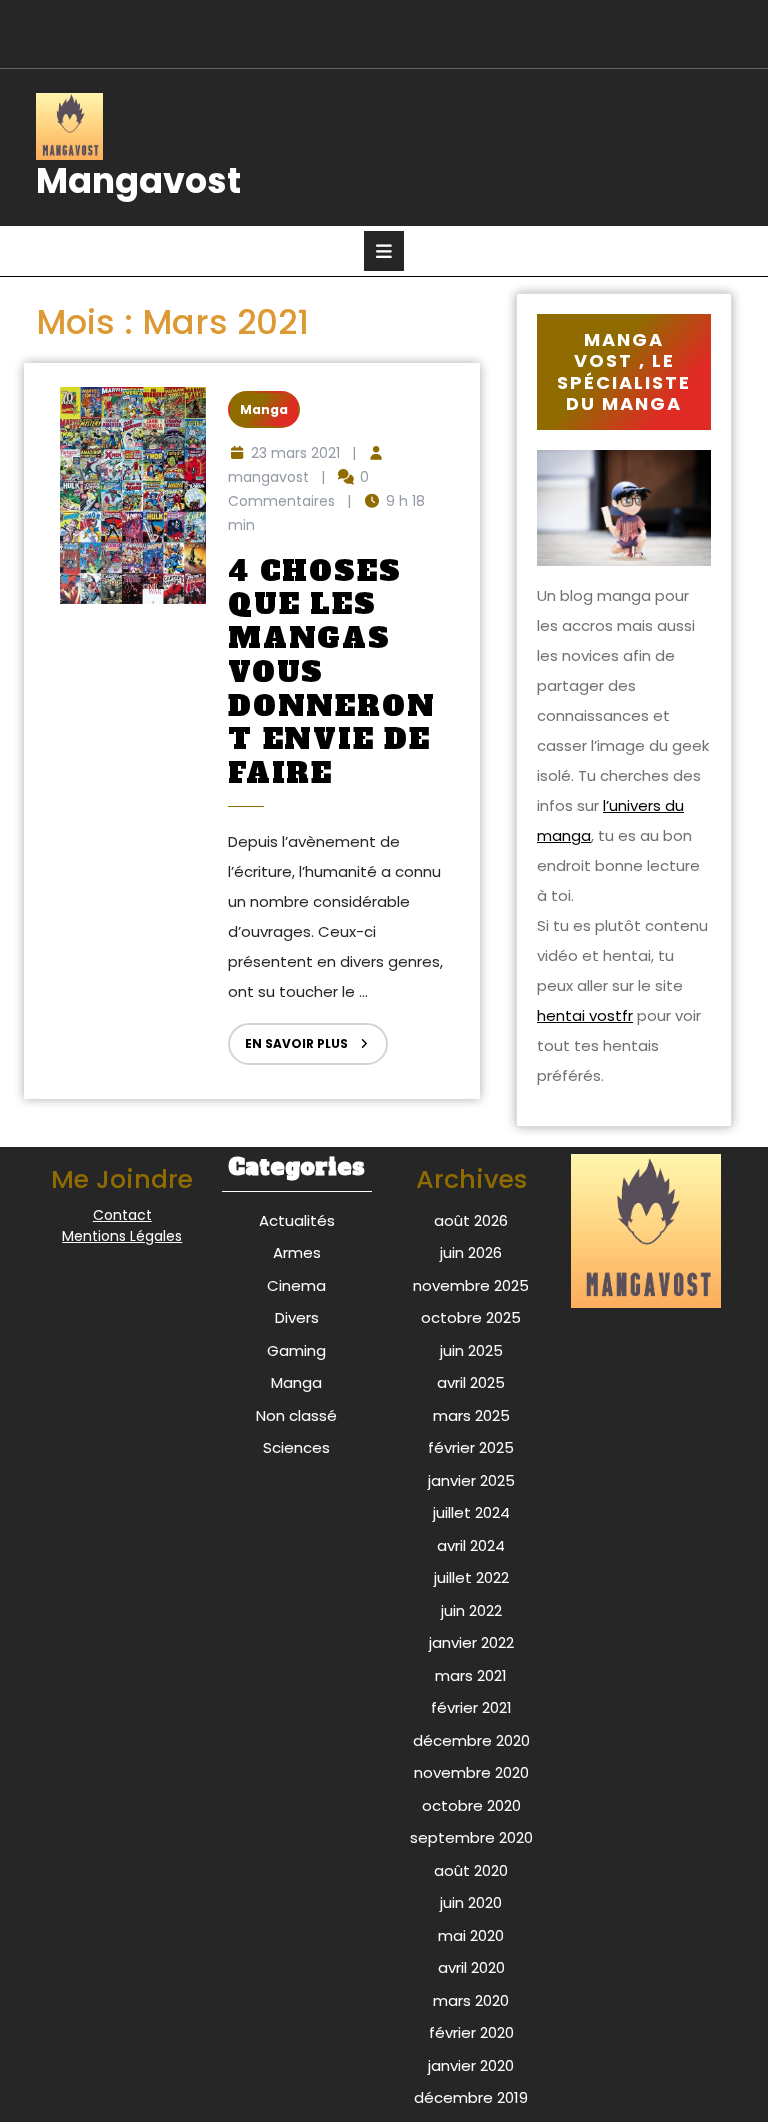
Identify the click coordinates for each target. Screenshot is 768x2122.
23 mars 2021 (295, 453)
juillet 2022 (471, 1577)
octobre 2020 (471, 1805)
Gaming (296, 1350)
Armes (297, 1252)
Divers (297, 1317)
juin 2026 (471, 1252)
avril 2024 (471, 1545)
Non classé (296, 1415)
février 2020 (471, 2032)
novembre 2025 (471, 1285)
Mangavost (138, 180)
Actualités (297, 1220)
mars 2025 (471, 1415)
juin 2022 (471, 1610)
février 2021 (471, 1707)
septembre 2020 (471, 1837)
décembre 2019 (471, 2097)
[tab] (384, 251)
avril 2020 (471, 1967)
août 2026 (471, 1220)
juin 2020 (471, 1902)
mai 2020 (471, 1935)
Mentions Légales (122, 1236)
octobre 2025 (471, 1317)
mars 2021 (471, 1675)
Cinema (296, 1285)
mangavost (268, 477)
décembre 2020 (471, 1740)
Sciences (296, 1447)
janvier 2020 (471, 2065)
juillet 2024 (471, 1512)
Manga (264, 409)
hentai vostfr (585, 1015)
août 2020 (471, 1870)
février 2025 (471, 1447)
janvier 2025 (471, 1480)
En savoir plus (288, 1037)
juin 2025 (471, 1350)
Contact (122, 1215)
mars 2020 (471, 2000)
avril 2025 (471, 1382)
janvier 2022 (471, 1642)
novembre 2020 (471, 1772)
